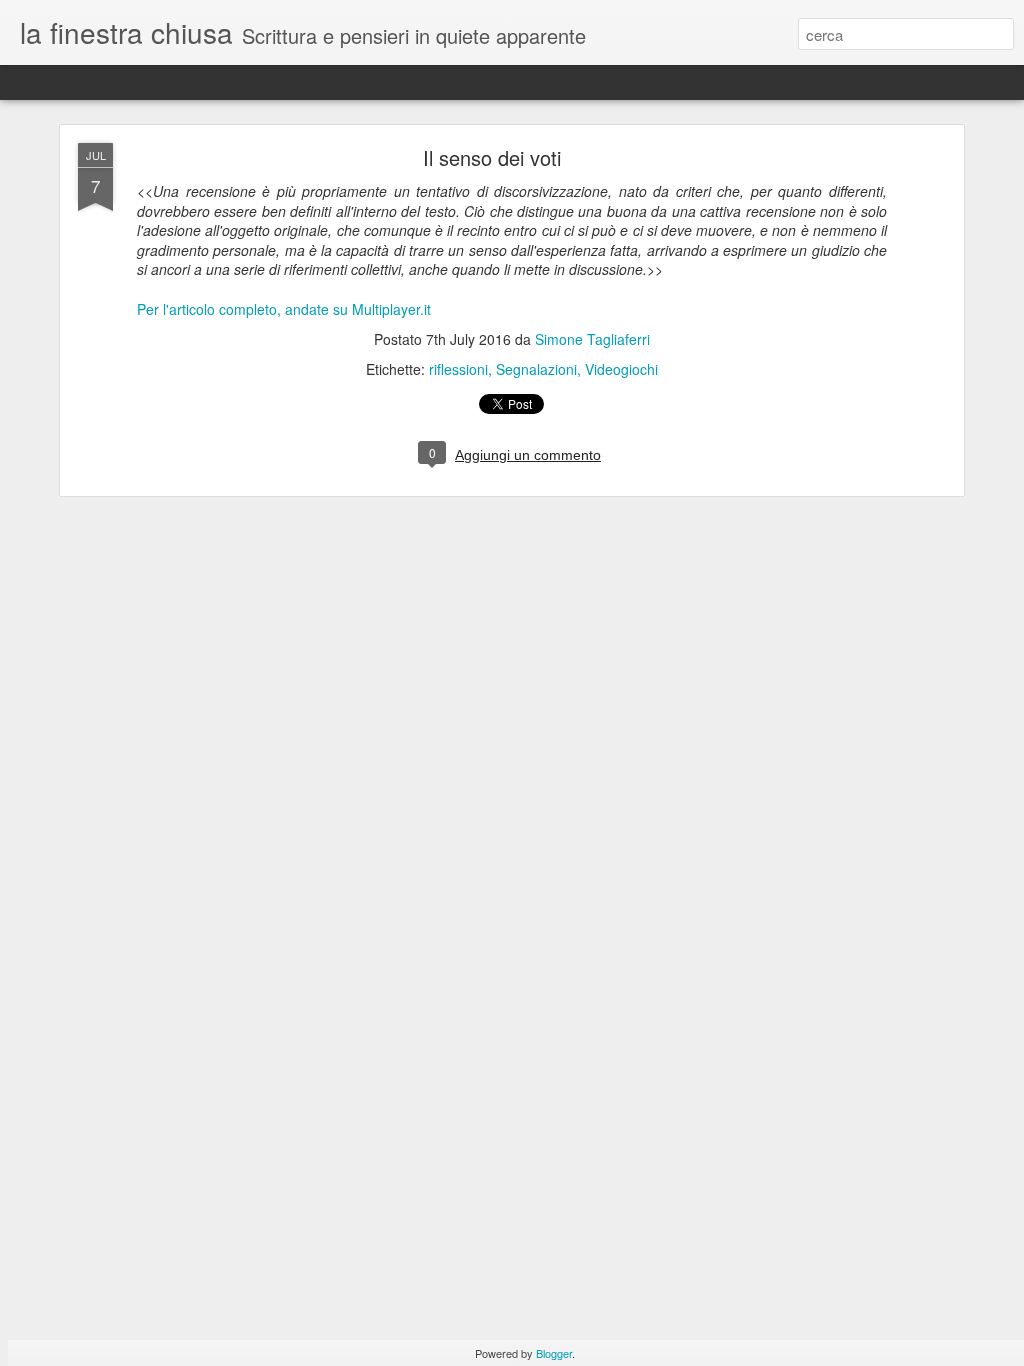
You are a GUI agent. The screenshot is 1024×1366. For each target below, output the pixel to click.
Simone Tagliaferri (592, 339)
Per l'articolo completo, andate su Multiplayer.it (284, 309)
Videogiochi (621, 369)
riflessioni (458, 369)
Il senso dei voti (492, 157)
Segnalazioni (536, 369)
